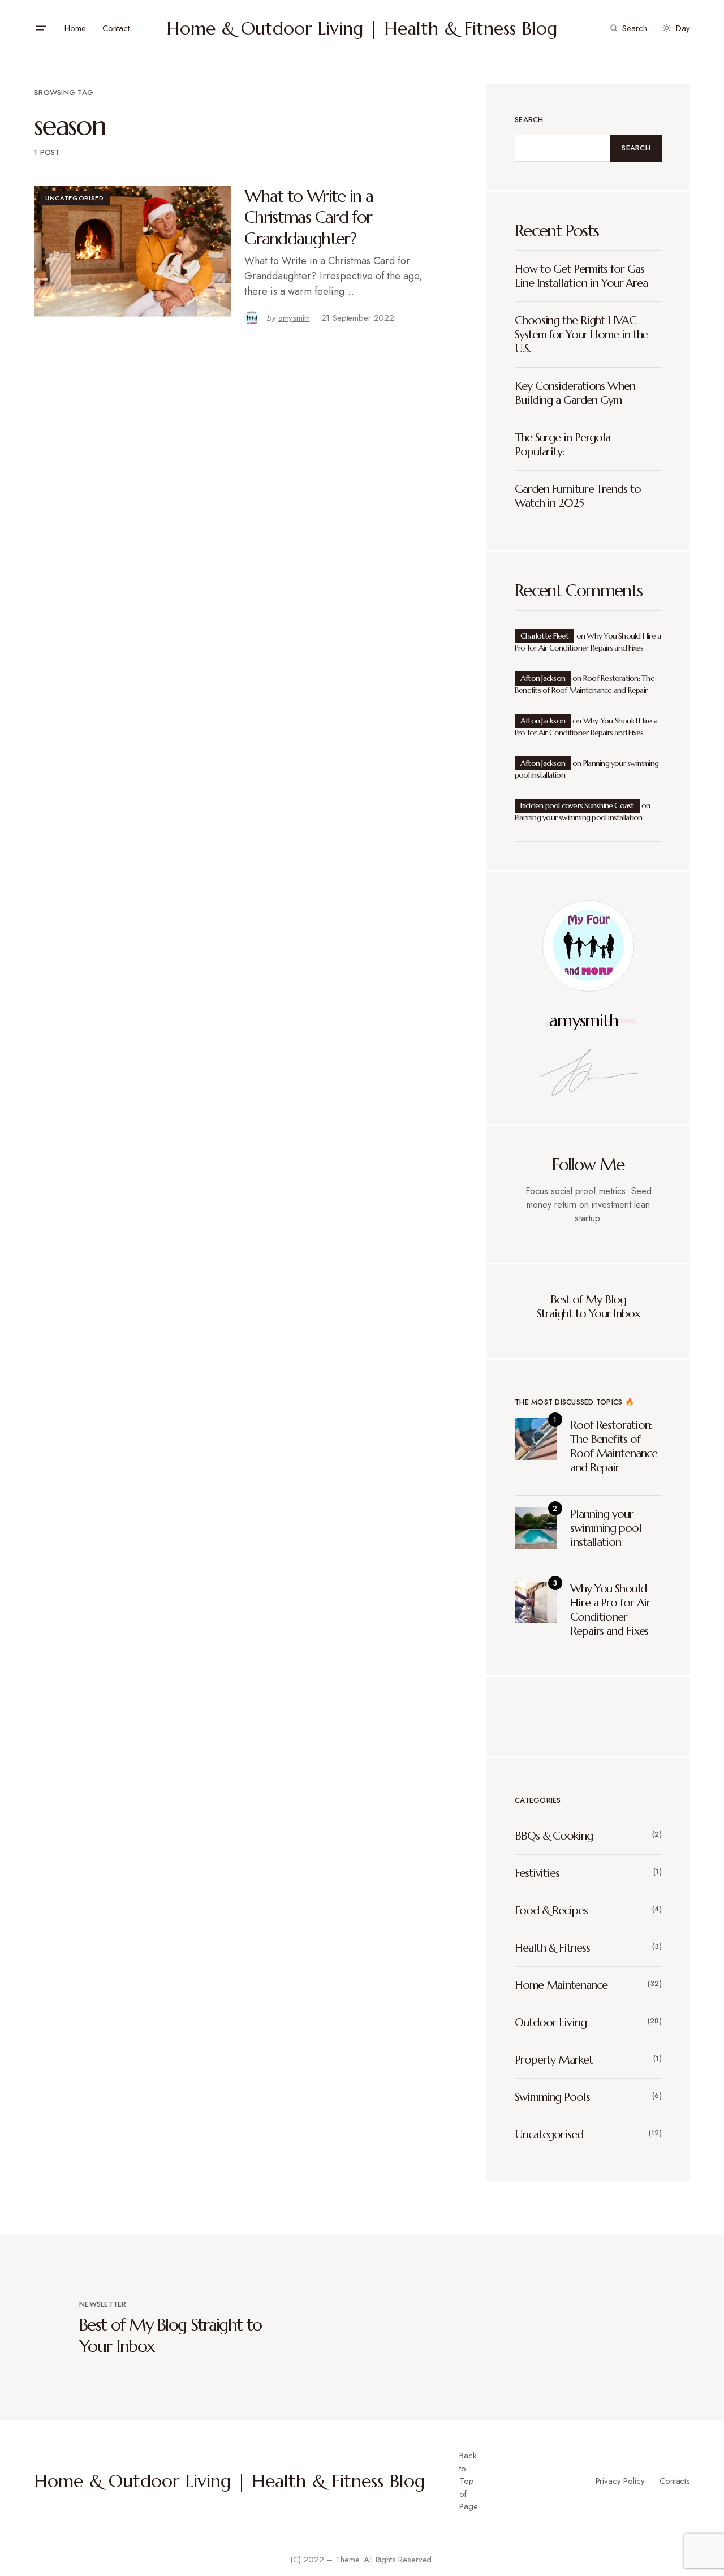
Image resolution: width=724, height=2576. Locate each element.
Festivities (537, 1873)
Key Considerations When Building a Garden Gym (575, 393)
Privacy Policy (620, 2481)
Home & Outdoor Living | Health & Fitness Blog (362, 28)
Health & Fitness (552, 1948)
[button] (41, 28)
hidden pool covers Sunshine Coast (577, 805)
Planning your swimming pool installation (578, 817)
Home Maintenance (561, 1985)
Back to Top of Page (468, 2481)
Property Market (554, 2060)
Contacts (675, 2481)
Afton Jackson (543, 678)
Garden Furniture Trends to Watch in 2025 (578, 496)
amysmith (583, 1020)
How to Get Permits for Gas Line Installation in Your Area (581, 276)
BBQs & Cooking (554, 1836)
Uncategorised (75, 198)
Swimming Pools (552, 2097)
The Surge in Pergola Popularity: (563, 445)
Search (529, 120)
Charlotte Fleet (544, 636)
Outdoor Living (551, 2023)
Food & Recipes (551, 1911)
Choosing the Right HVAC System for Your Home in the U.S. (581, 335)
